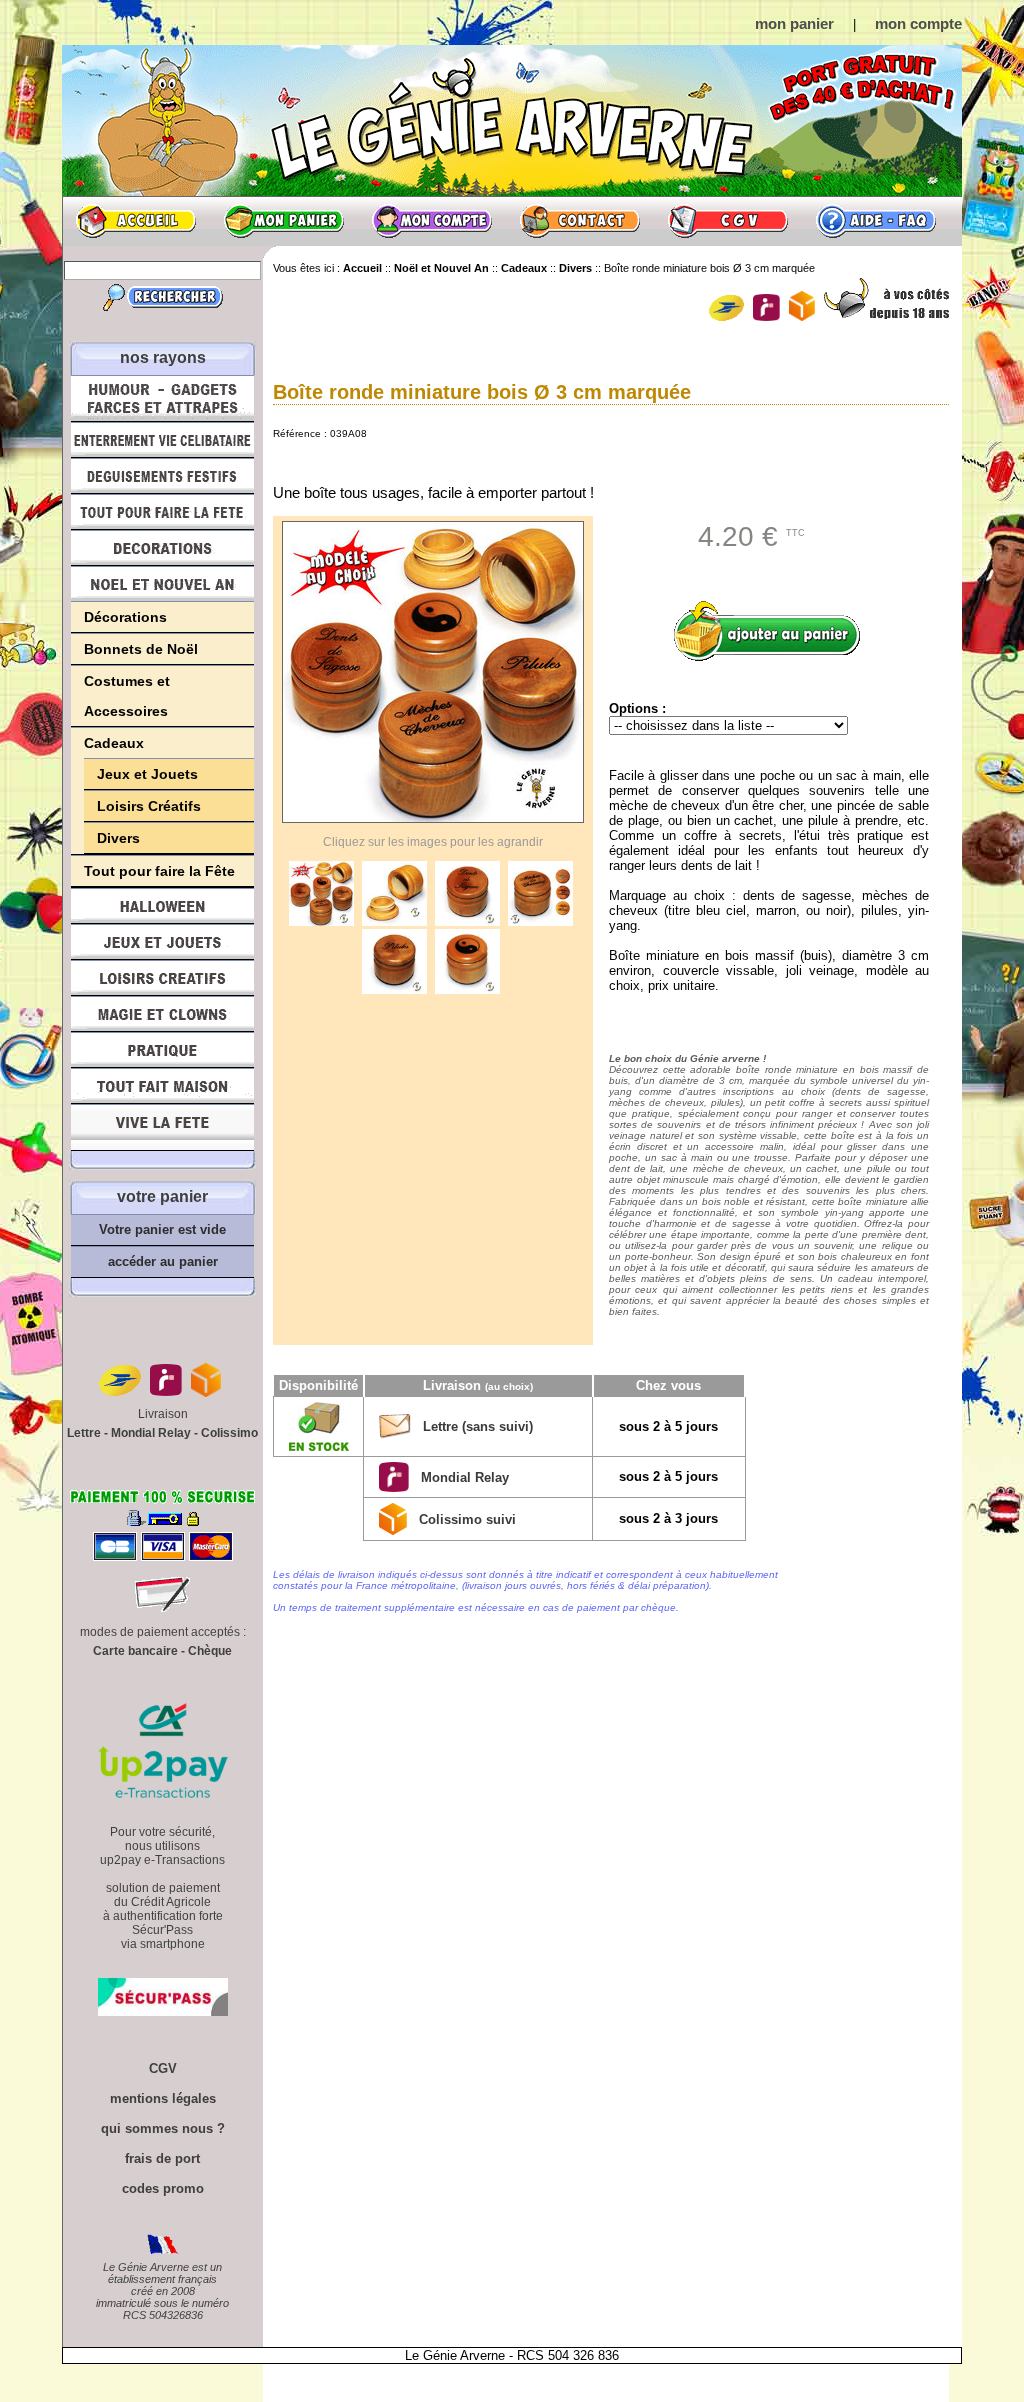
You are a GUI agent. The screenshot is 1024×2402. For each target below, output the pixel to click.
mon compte (918, 23)
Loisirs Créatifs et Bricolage (162, 978)
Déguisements (162, 476)
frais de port (162, 2158)
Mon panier (284, 221)
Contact (580, 221)
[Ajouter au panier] (774, 631)
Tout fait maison (162, 1086)
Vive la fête (162, 1127)
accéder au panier (163, 1261)
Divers (118, 838)
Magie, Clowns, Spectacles (162, 1014)
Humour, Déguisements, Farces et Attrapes (162, 398)
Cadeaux (114, 743)
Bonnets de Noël (141, 649)
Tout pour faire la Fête (162, 512)
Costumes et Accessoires (127, 696)
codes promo (163, 2188)
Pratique (162, 1050)
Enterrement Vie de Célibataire (162, 440)
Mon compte (432, 221)
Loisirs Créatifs (149, 806)
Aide (876, 221)
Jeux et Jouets (147, 774)
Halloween (162, 906)
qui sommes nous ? (163, 2128)
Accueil (136, 221)
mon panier (794, 23)
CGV (728, 221)
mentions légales (163, 2098)
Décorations (162, 548)
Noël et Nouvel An (162, 584)
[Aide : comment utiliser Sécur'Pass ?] (163, 2011)
